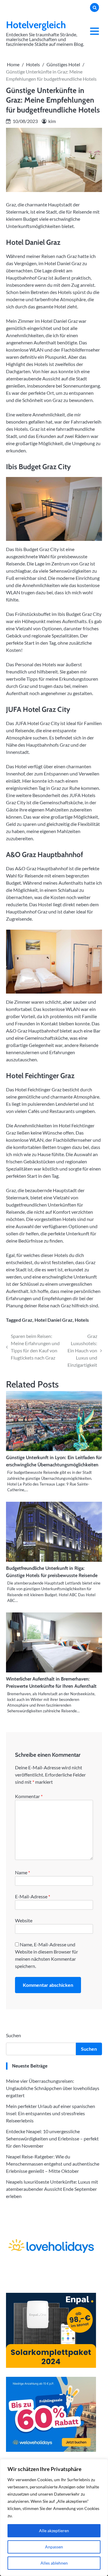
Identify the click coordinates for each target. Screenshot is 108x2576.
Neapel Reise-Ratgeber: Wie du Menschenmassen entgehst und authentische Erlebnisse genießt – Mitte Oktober (53, 2164)
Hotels (82, 1320)
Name (22, 1872)
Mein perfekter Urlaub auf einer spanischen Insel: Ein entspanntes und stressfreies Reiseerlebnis (51, 2113)
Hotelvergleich (36, 25)
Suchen (13, 2035)
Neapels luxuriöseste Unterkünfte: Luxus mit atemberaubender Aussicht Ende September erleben (52, 2189)
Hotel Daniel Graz (54, 1320)
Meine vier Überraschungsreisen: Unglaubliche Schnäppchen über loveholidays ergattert (53, 2088)
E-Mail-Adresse (33, 1896)
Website (24, 1920)
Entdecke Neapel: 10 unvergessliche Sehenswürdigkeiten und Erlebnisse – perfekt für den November (52, 2138)
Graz (27, 1320)
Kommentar (29, 1796)
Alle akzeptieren (54, 2531)
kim (52, 121)
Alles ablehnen (54, 2563)
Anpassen (54, 2547)
